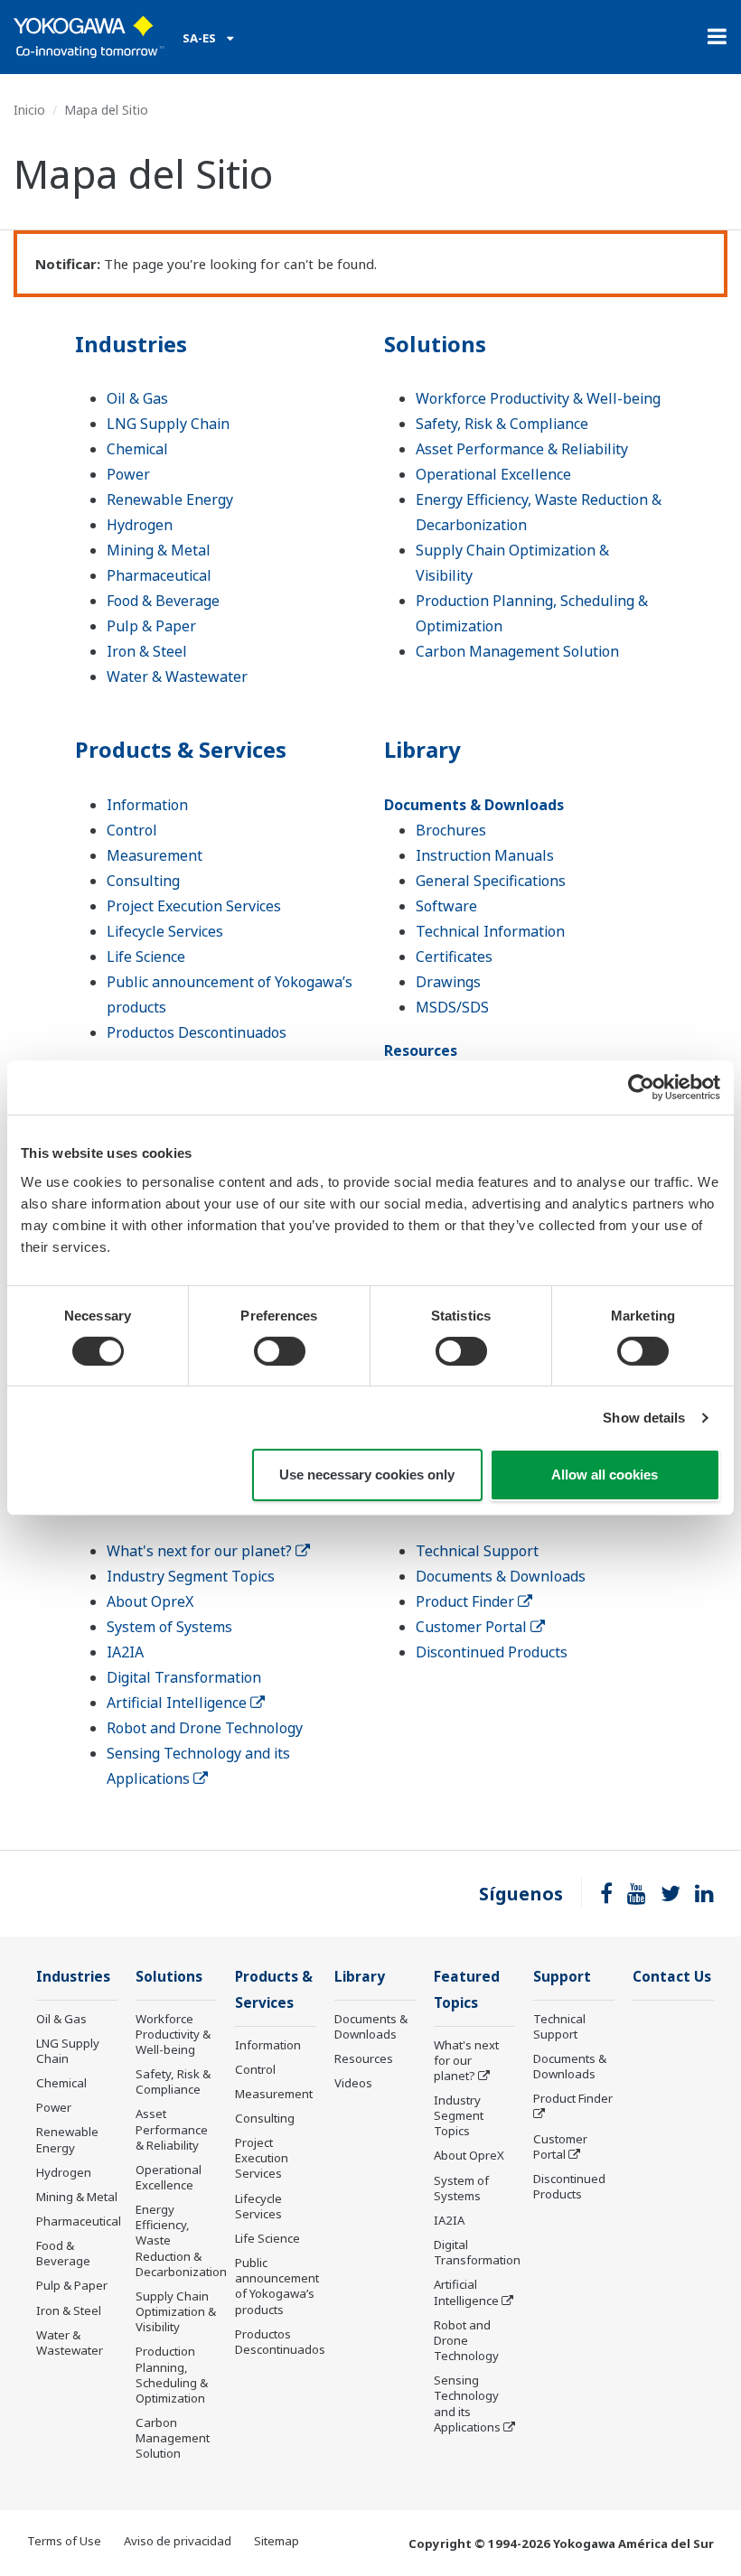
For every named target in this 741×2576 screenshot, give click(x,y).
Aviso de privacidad (178, 2541)
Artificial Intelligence (178, 1703)
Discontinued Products (492, 1652)
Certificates (454, 957)
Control (132, 830)
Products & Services (181, 749)
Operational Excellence (493, 474)
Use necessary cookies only (367, 1475)
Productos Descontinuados (197, 1032)
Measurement (155, 855)
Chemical (137, 449)
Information (147, 805)
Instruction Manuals (485, 855)
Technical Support (477, 1551)
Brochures (451, 830)
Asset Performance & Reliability (522, 449)
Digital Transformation (184, 1677)
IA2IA (125, 1652)
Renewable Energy (170, 499)
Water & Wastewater (177, 677)
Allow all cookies (605, 1475)
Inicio (29, 110)
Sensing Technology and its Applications (467, 2403)
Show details (644, 1418)
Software (446, 906)
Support (562, 1977)
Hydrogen (140, 525)
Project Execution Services (194, 906)
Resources (421, 1050)
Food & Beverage (163, 601)
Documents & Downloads (474, 805)
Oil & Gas (137, 398)
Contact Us (672, 1977)
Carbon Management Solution (517, 651)
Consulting (143, 881)
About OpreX (150, 1601)
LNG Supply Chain (168, 424)
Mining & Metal (159, 550)
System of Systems (169, 1627)
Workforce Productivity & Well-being (538, 398)
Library (422, 749)
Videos (353, 2083)
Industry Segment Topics (191, 1576)
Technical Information (490, 931)
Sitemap (277, 2541)
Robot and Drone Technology (205, 1728)
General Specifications (491, 881)
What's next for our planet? (201, 1551)
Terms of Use (64, 2541)
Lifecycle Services (165, 931)
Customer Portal (473, 1627)
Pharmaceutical (159, 575)
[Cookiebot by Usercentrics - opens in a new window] (641, 1087)
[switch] (280, 1351)
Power (128, 474)
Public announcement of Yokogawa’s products (277, 2286)
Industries (131, 344)
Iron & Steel (147, 651)
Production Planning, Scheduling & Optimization (172, 2374)
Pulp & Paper (151, 626)
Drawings (448, 982)
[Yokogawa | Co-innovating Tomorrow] (89, 37)
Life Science (146, 957)
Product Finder (467, 1601)
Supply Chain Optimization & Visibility (176, 2311)
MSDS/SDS (452, 1007)
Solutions (435, 344)
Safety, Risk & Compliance (502, 424)
